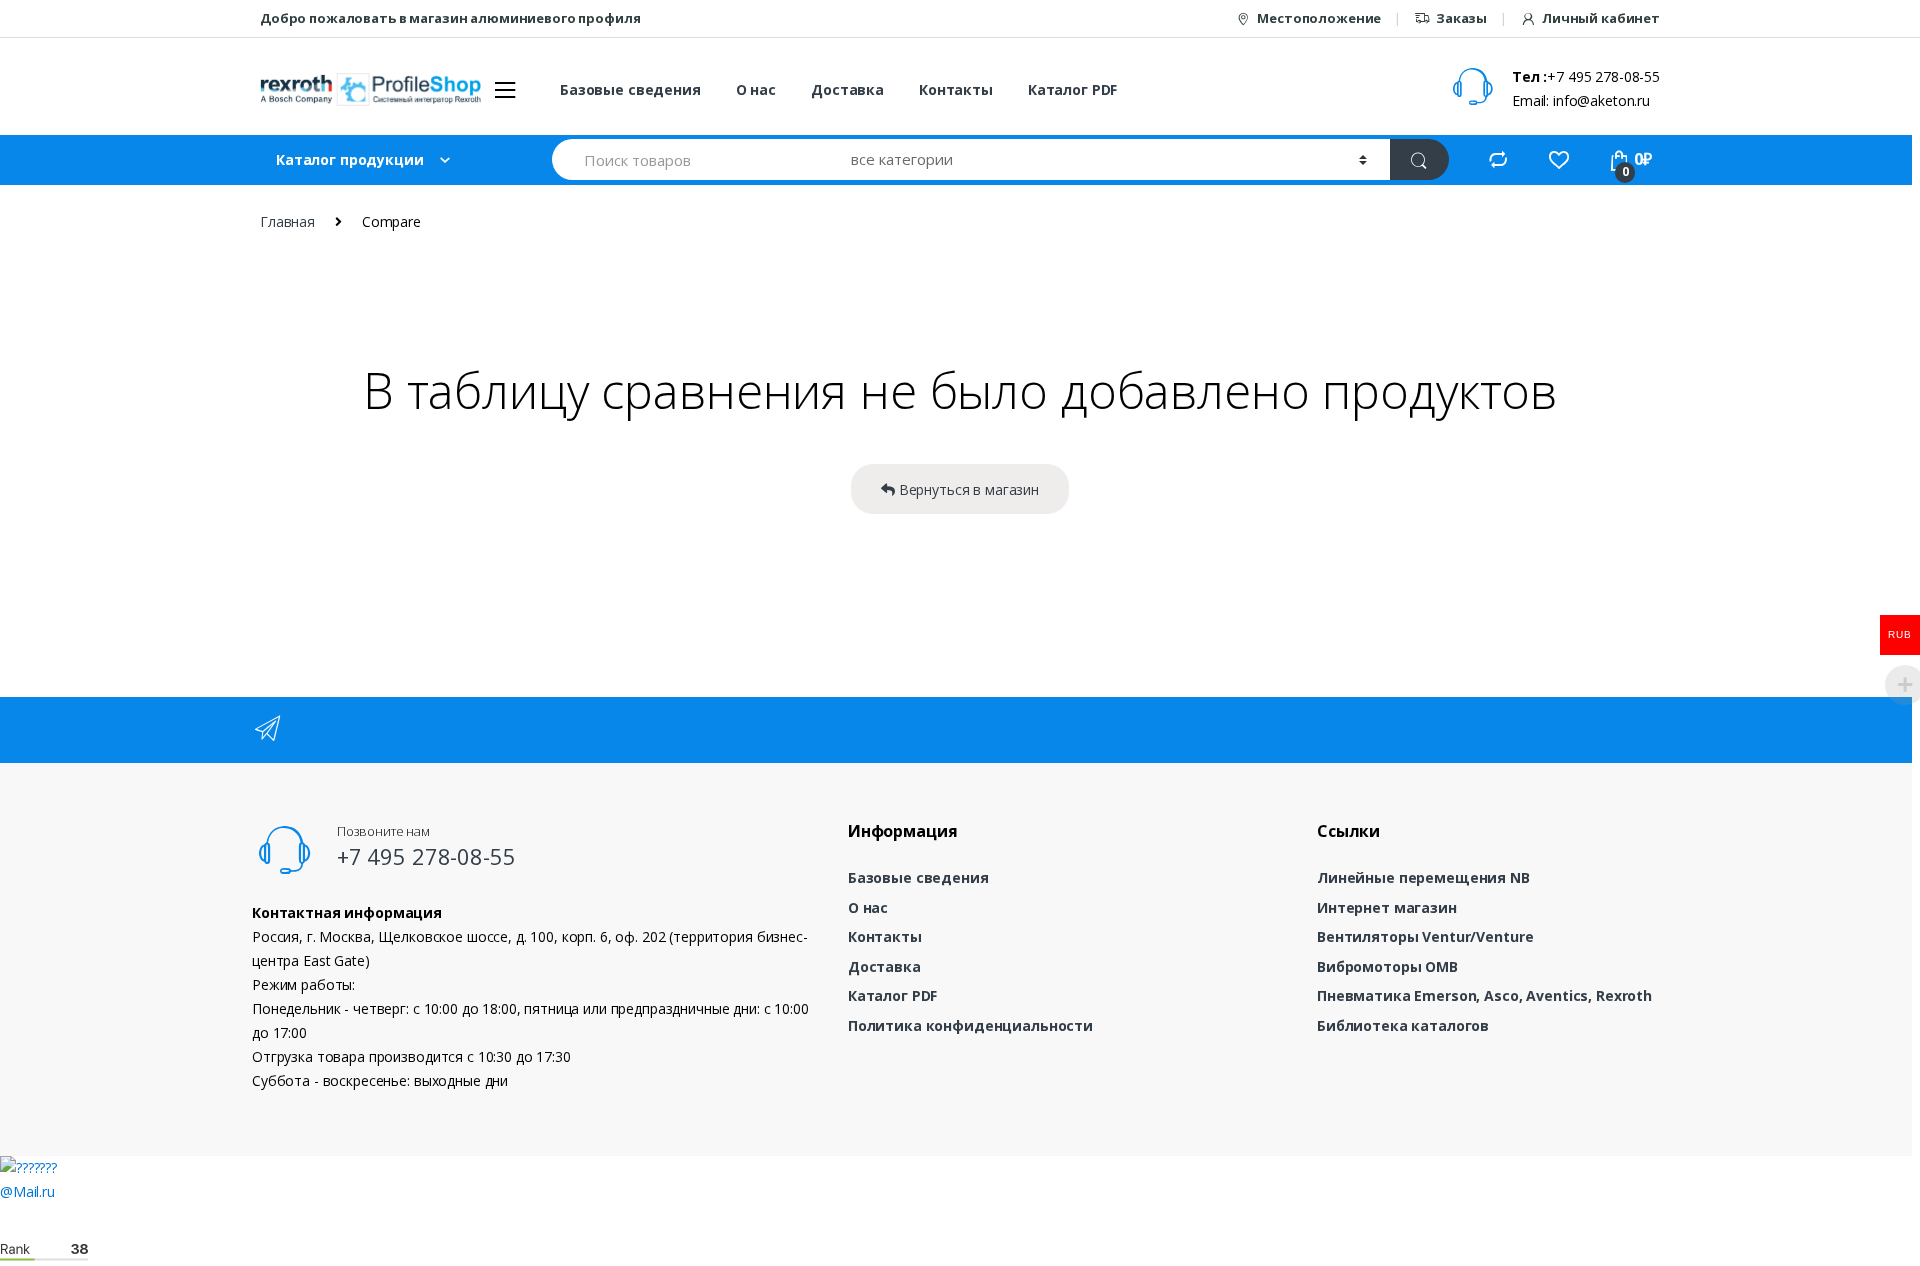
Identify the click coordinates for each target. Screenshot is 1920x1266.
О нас (756, 89)
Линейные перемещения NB (1423, 877)
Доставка (847, 89)
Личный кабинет (1601, 18)
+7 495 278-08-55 (426, 856)
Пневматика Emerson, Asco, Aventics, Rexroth (1484, 995)
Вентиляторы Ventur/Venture (1425, 936)
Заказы (1461, 18)
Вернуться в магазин (967, 489)
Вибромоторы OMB (1387, 966)
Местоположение (1319, 18)
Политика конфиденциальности (970, 1025)
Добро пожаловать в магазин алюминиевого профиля (450, 18)
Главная (287, 221)
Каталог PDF (1072, 89)
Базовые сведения (630, 89)
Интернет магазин (1387, 907)
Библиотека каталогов (1403, 1025)
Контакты (956, 89)
